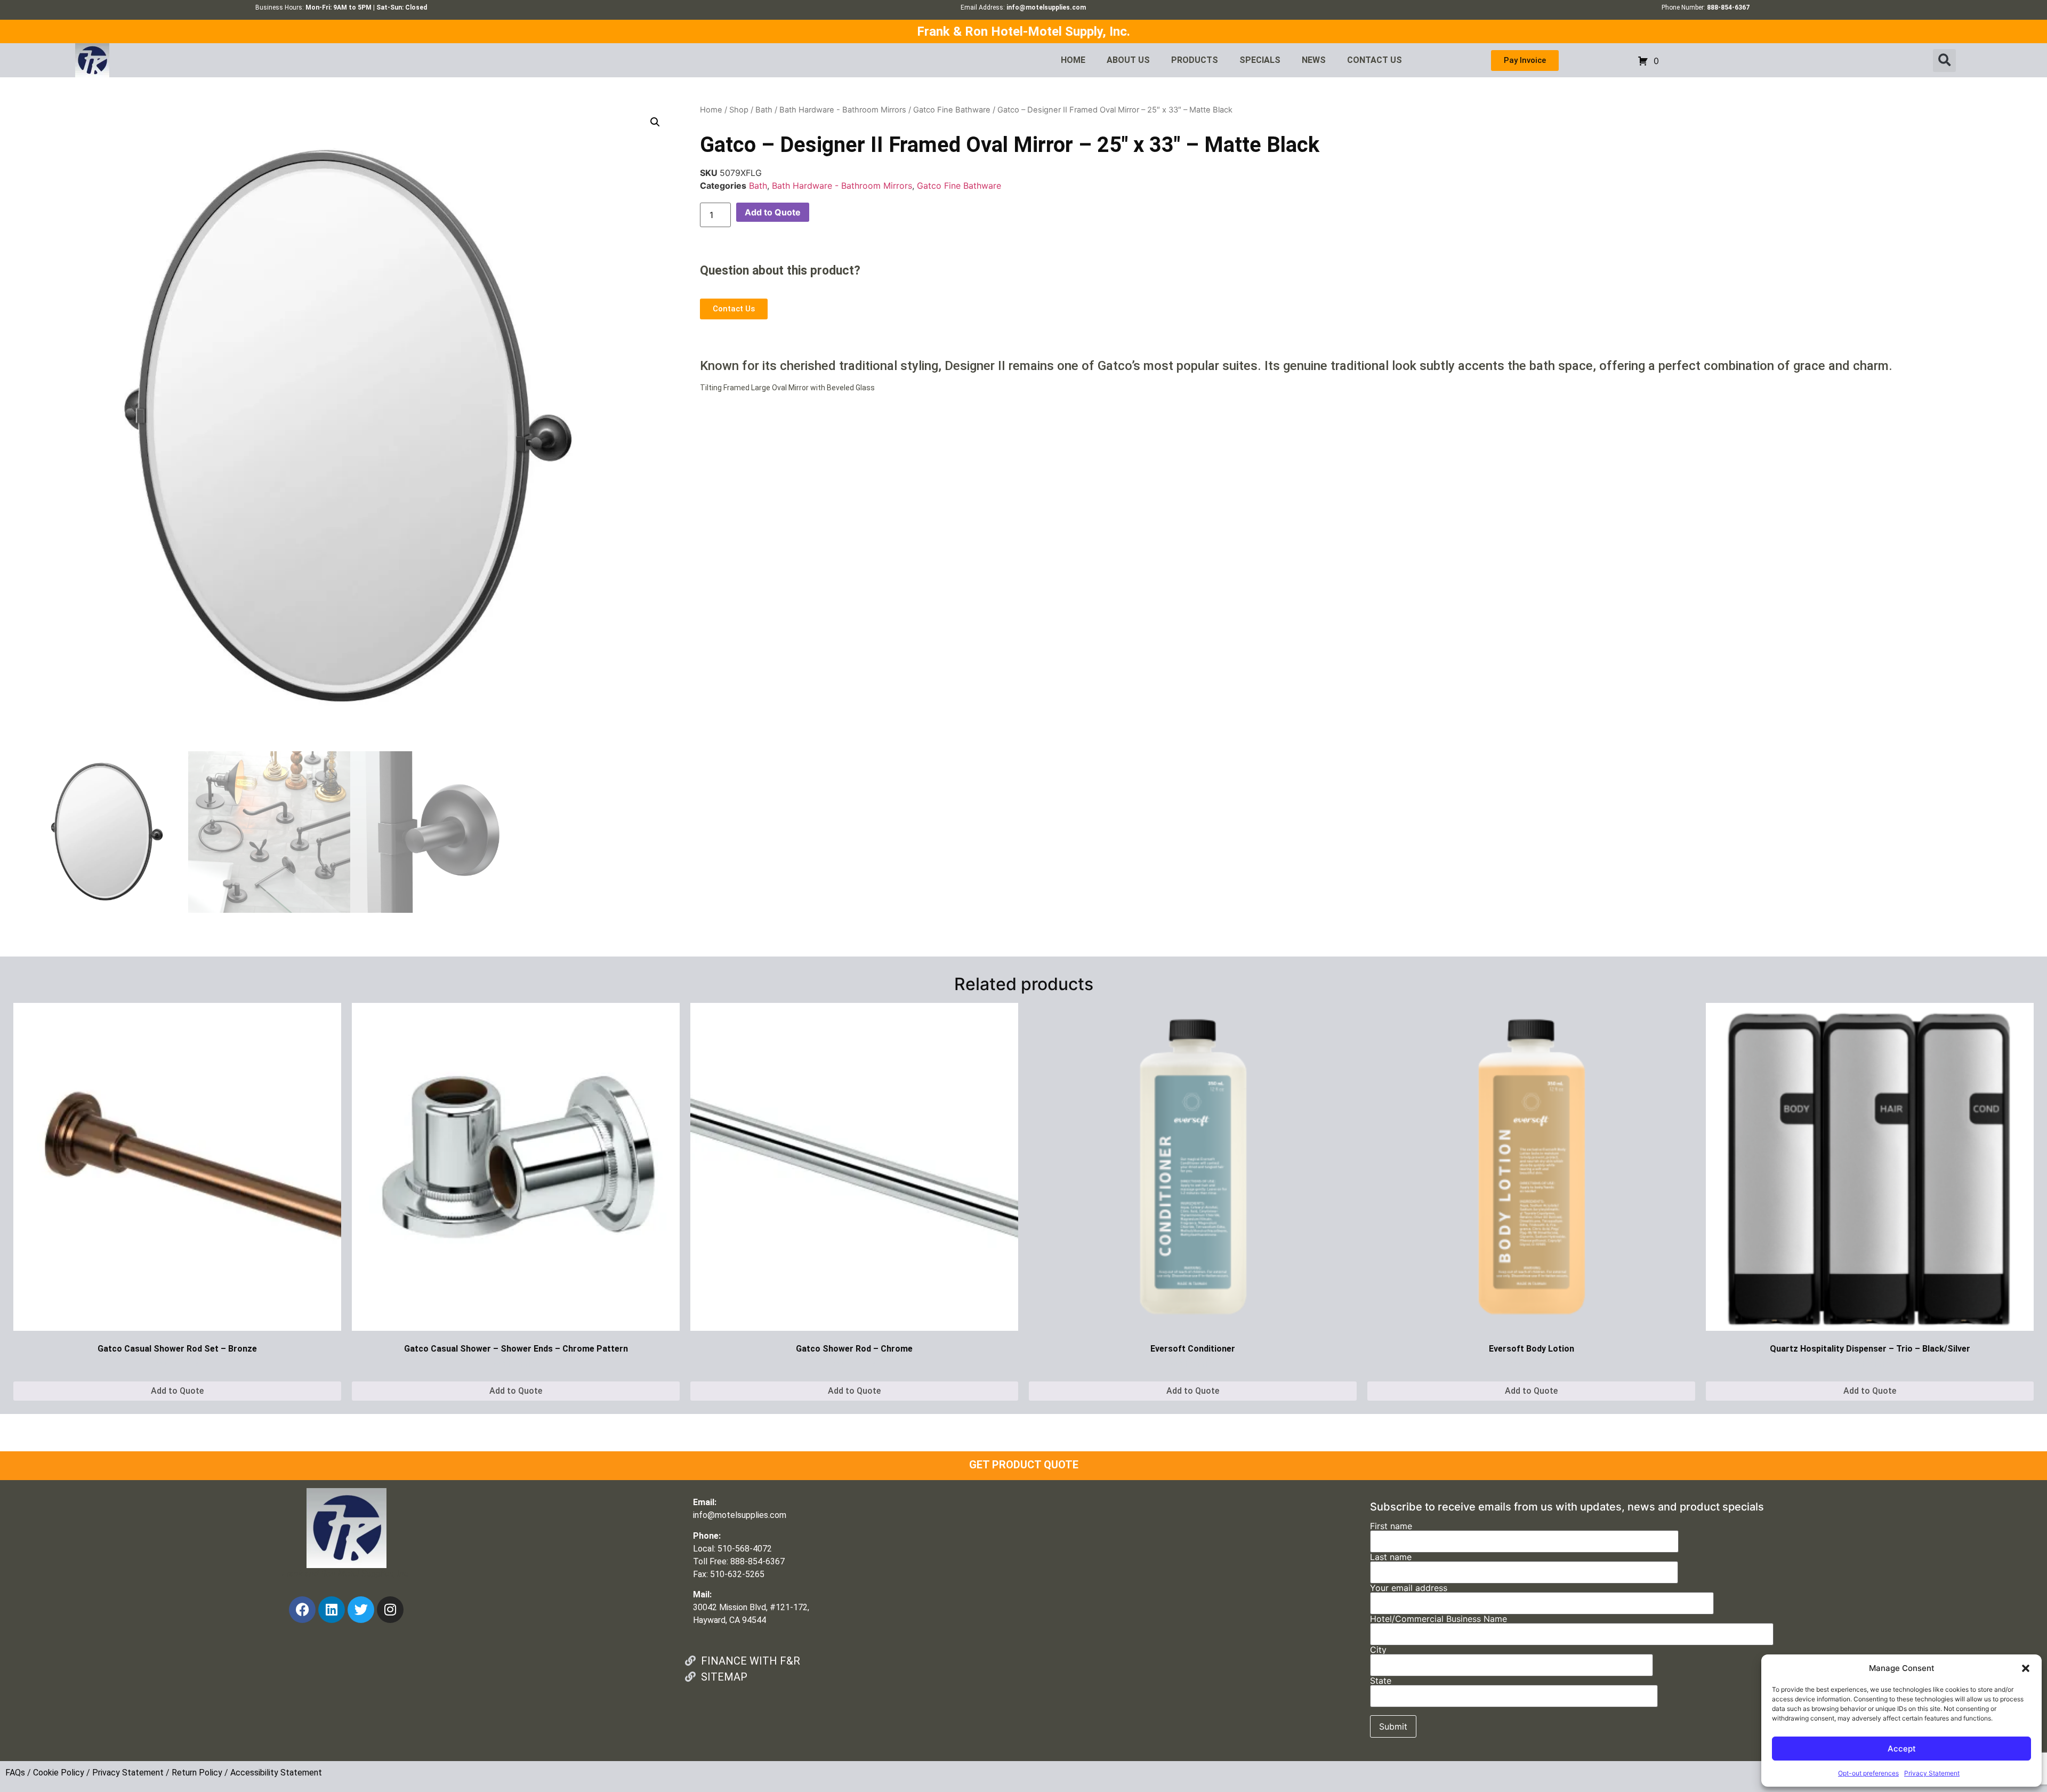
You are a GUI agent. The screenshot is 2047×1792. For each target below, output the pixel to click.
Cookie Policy (59, 1773)
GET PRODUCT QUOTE (1024, 1465)
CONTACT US (1375, 60)
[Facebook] (302, 1610)
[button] (2026, 1668)
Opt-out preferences (1868, 1773)
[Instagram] (390, 1610)
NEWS (1314, 60)
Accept (1902, 1749)
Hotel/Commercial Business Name (1438, 1619)
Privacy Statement (1932, 1773)
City (1378, 1650)
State (1381, 1681)
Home (711, 110)
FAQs (15, 1773)
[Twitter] (361, 1610)
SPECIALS (1260, 60)
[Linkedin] (332, 1610)
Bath (764, 110)
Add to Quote (773, 212)
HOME (1073, 60)
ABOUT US (1128, 60)
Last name (1391, 1557)
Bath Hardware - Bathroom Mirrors (843, 110)
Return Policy (197, 1773)
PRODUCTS (1195, 60)
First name (1391, 1526)
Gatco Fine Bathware (952, 110)
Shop (739, 110)
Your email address (1409, 1588)
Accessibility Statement (276, 1773)
